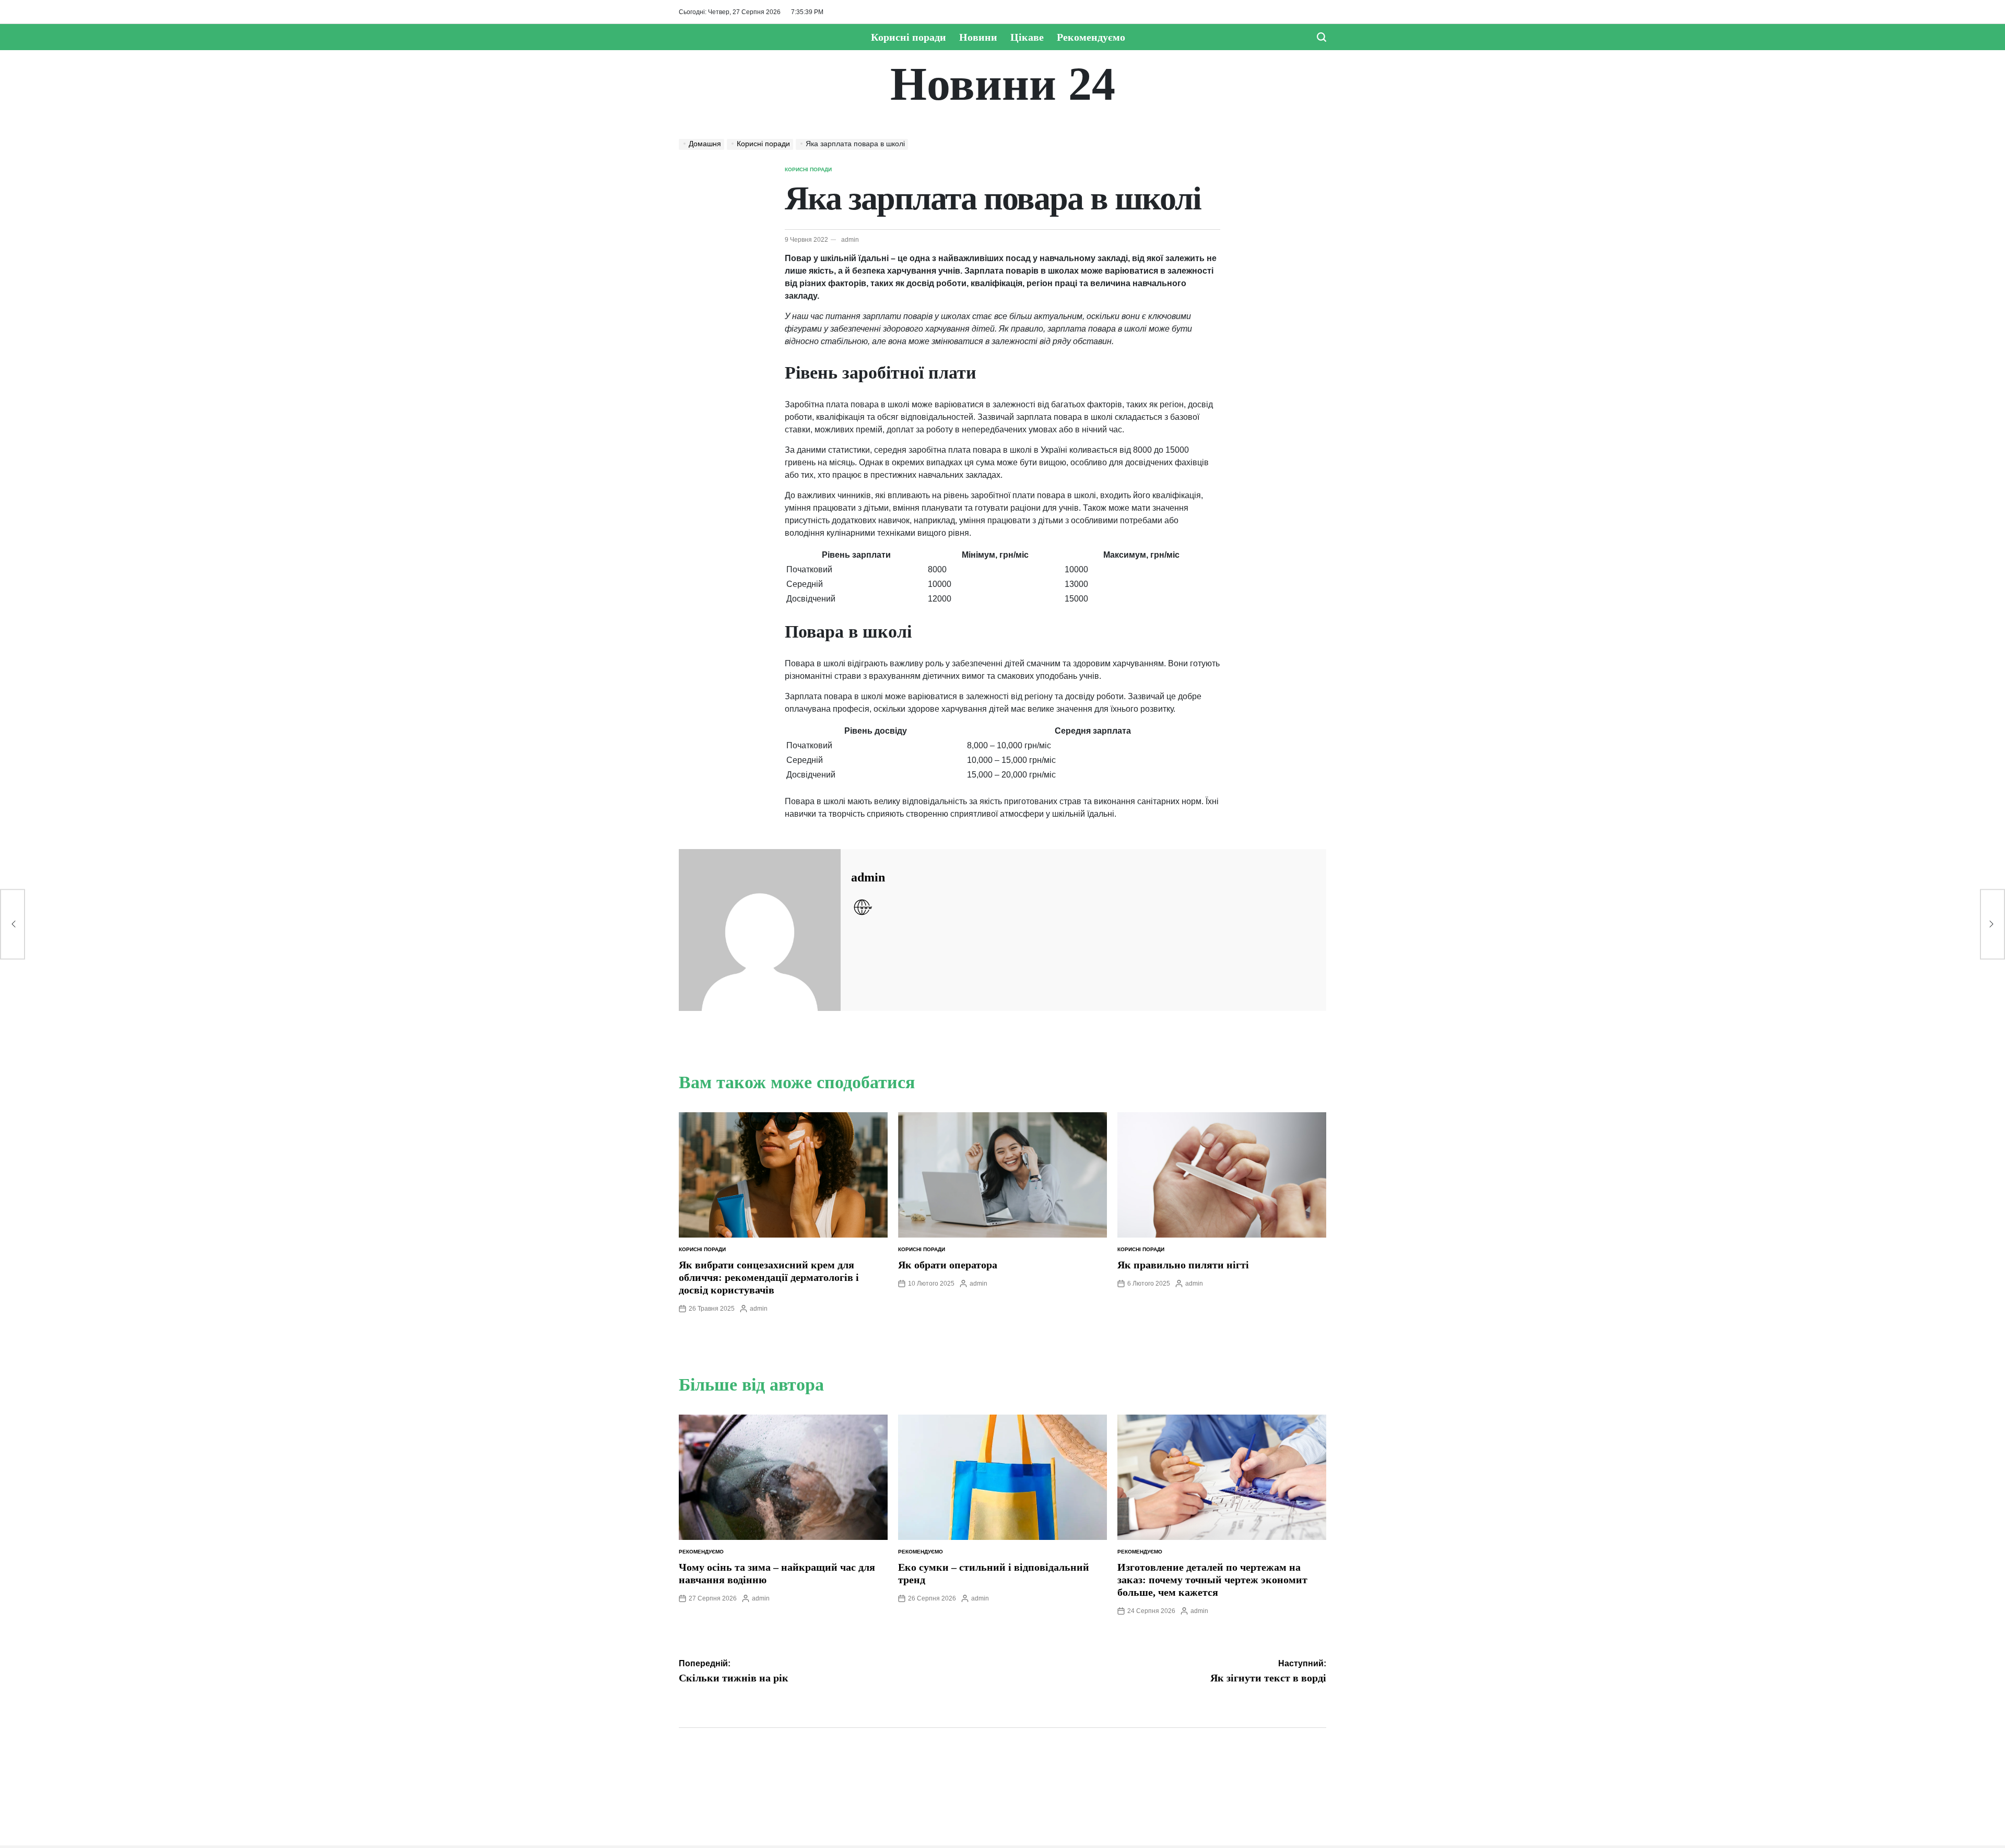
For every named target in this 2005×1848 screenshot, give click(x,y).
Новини (978, 37)
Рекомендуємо (1091, 37)
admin (850, 240)
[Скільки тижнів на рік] (13, 924)
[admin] (760, 930)
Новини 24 (1003, 84)
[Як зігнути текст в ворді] (1992, 924)
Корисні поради (909, 37)
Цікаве (1027, 37)
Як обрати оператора (948, 1265)
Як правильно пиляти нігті (1183, 1265)
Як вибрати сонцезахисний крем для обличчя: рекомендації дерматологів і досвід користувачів (769, 1277)
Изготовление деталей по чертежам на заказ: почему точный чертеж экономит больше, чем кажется (1212, 1580)
